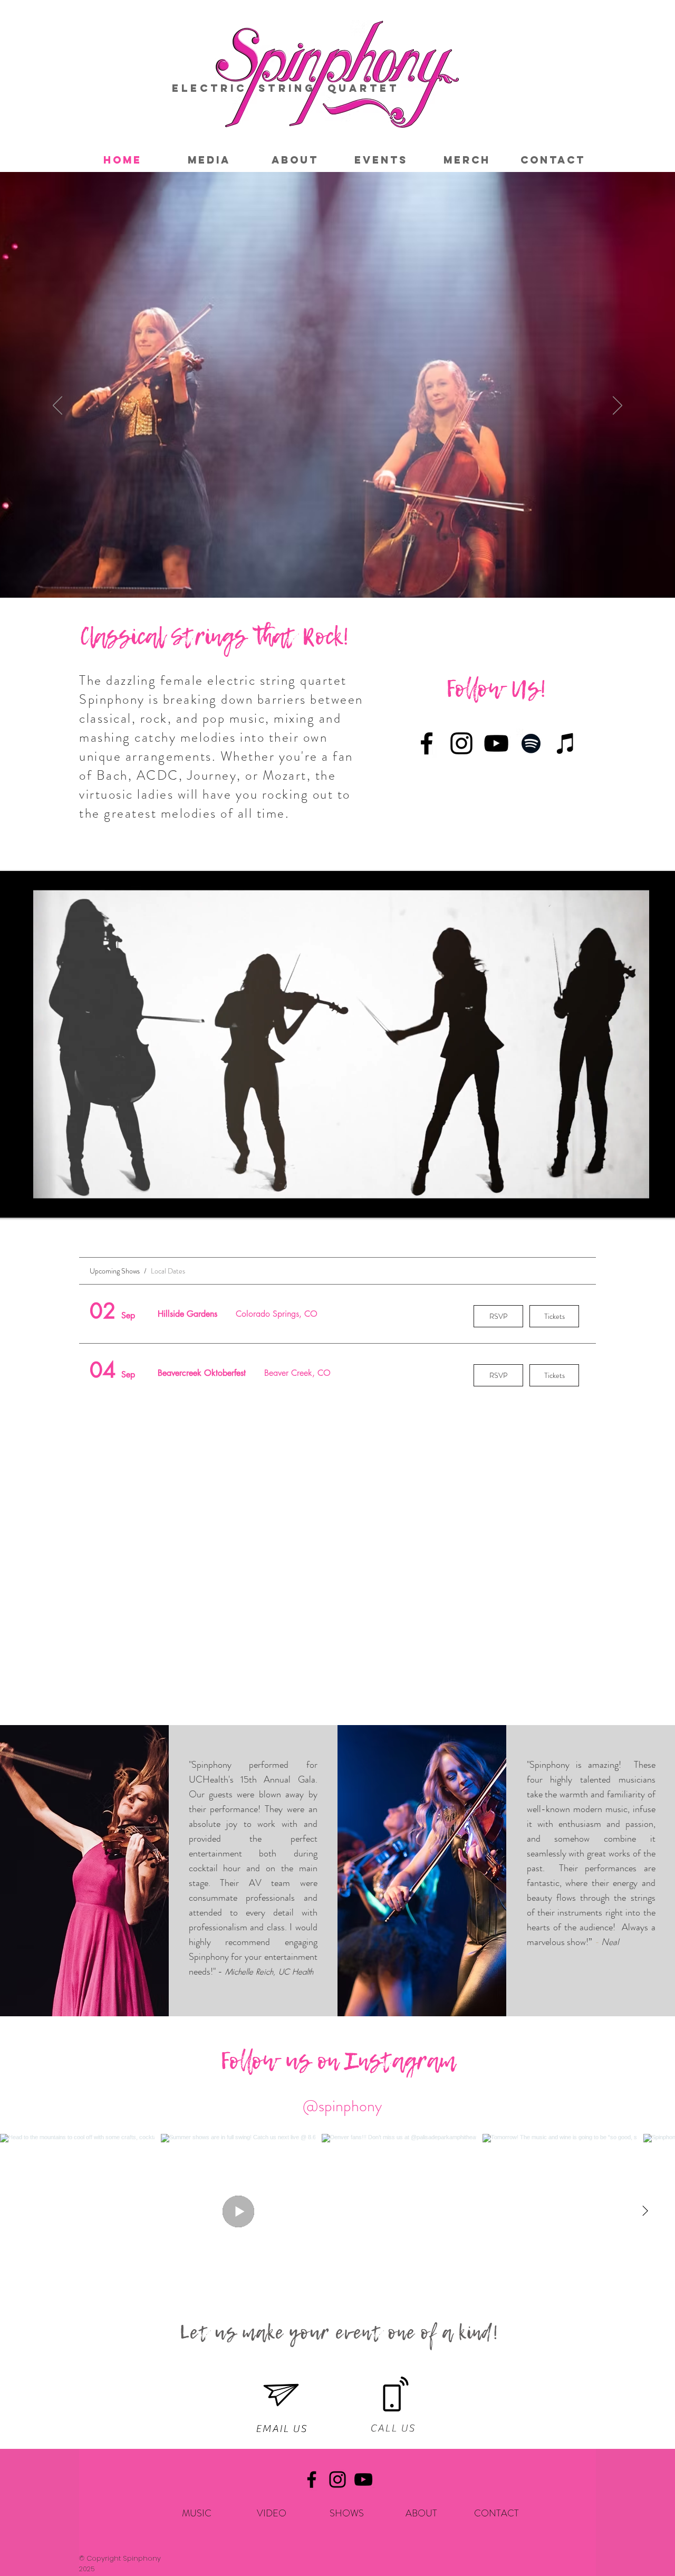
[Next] (618, 406)
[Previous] (57, 406)
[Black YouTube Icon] (496, 743)
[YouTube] (363, 2479)
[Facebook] (312, 2479)
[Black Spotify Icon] (531, 743)
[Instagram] (337, 2479)
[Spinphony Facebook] (427, 743)
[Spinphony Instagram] (461, 743)
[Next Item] (645, 2211)
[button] (209, 160)
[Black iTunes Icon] (566, 743)
